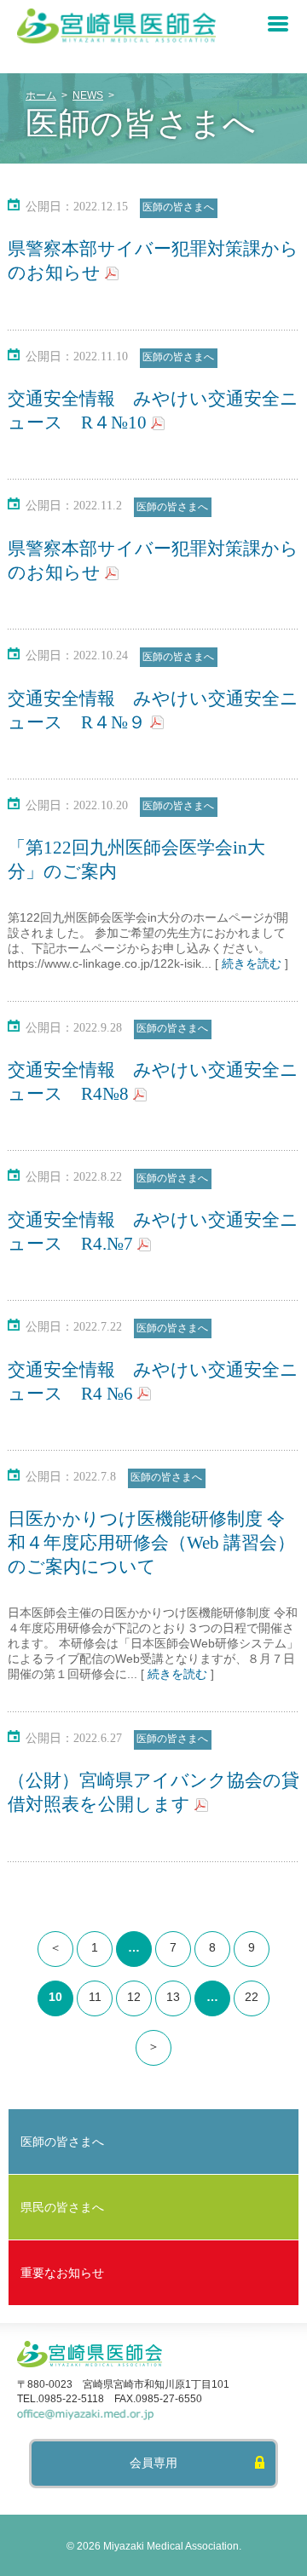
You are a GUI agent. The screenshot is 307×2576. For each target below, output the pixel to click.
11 (95, 1997)
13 (173, 1997)
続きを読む (252, 963)
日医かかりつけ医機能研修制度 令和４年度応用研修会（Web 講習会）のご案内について (151, 1543)
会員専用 (153, 2463)
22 (252, 1997)
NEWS (88, 95)
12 (134, 1997)
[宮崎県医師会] (116, 40)
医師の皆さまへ (178, 207)
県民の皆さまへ (62, 2207)
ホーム (41, 95)
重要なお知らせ (62, 2273)
